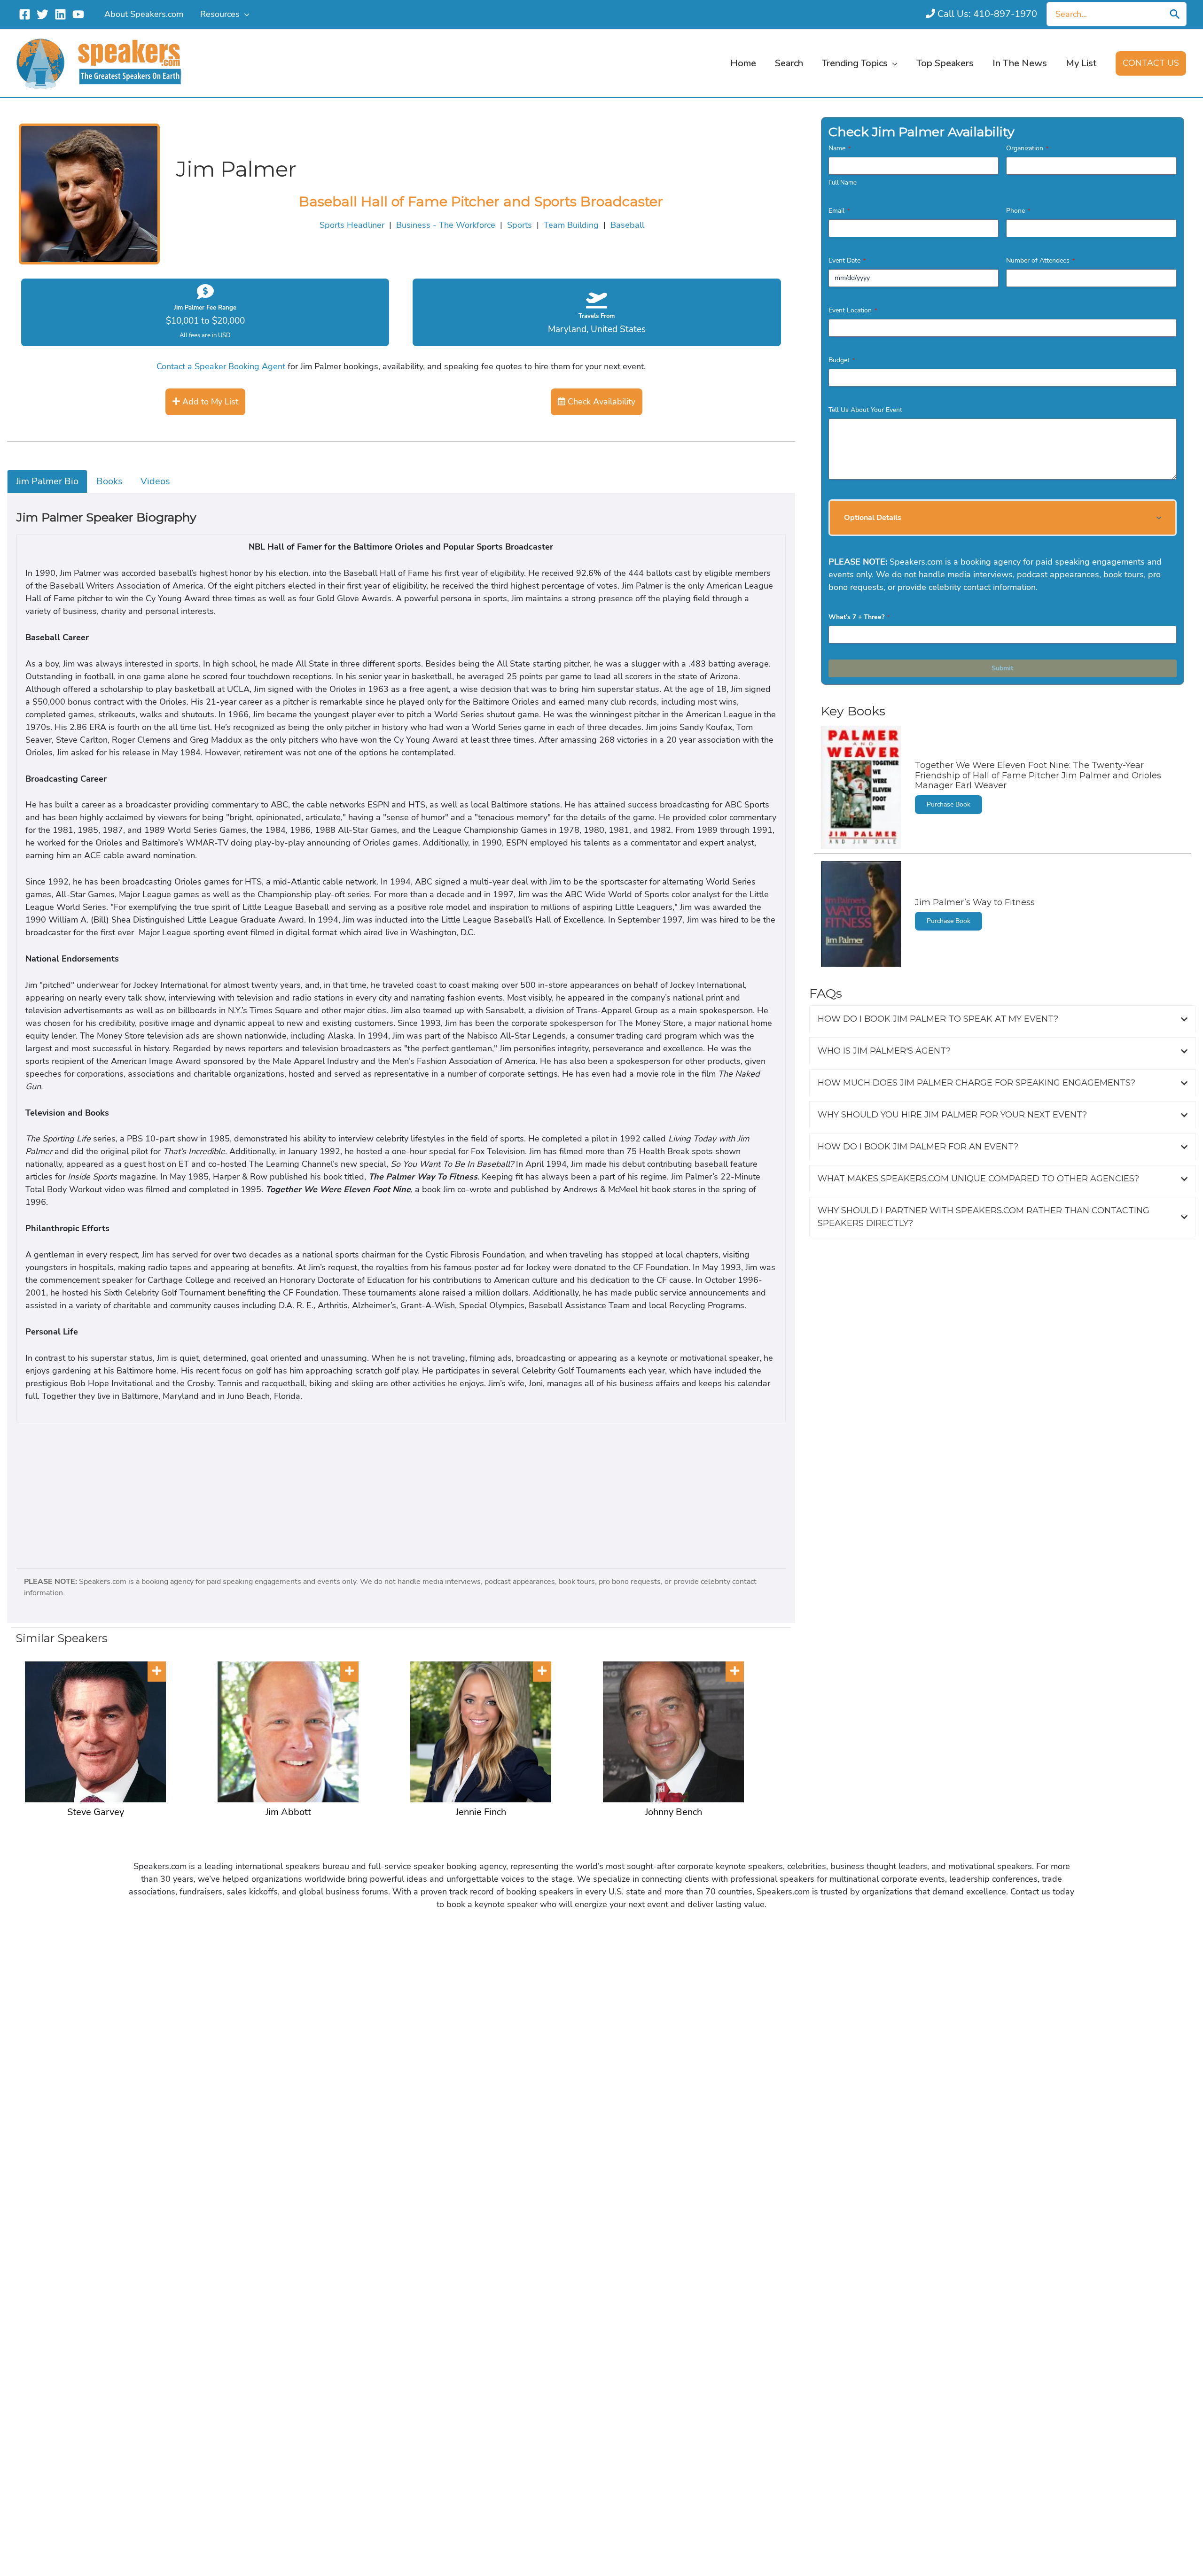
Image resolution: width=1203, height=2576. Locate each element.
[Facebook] (25, 14)
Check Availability (600, 402)
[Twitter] (43, 14)
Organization (1027, 148)
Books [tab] (109, 481)
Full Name (843, 183)
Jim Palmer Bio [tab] (47, 481)
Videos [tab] (155, 481)
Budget (842, 360)
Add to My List (209, 402)
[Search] (1175, 14)
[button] (245, 14)
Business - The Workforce (446, 225)
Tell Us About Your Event (865, 410)
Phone (1018, 211)
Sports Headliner (352, 225)
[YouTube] (78, 14)
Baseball (627, 225)
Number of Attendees (1040, 260)
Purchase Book (949, 804)
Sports (519, 225)
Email (839, 211)
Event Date (847, 260)
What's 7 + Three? (859, 617)
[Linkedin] (60, 14)
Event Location (853, 310)
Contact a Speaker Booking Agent (221, 366)
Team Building (571, 225)
